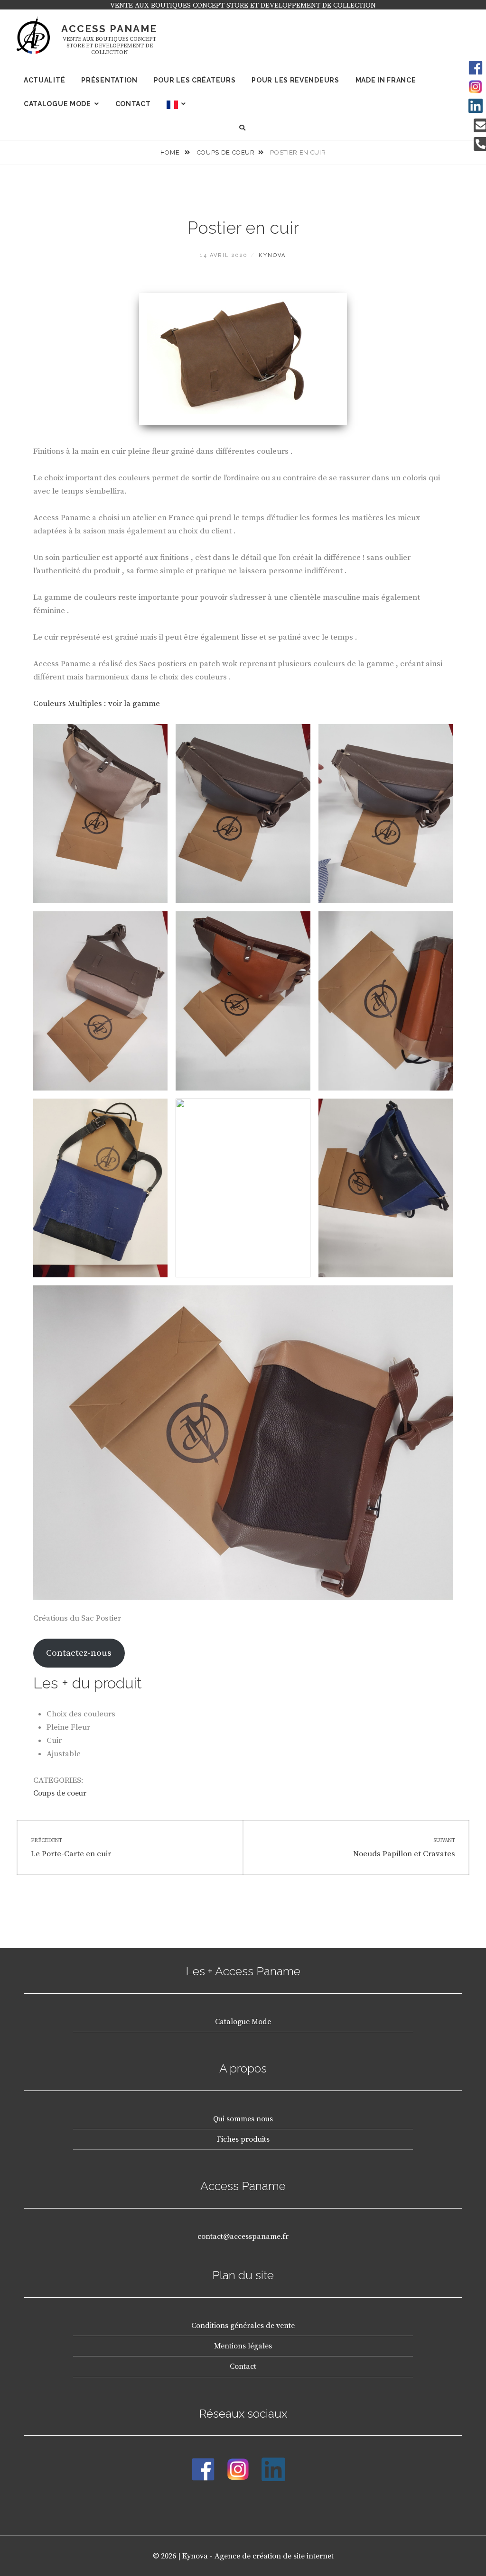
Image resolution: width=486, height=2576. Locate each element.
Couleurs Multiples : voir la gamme (97, 704)
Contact (133, 104)
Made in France (386, 80)
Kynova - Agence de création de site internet (258, 2556)
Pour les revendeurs (295, 80)
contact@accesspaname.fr (243, 2237)
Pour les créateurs (195, 80)
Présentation (109, 80)
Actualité (44, 80)
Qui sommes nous (243, 2119)
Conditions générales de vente (243, 2326)
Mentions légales (243, 2346)
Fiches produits (243, 2139)
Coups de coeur (226, 152)
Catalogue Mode (243, 2022)
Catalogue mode (57, 104)
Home (171, 152)
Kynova (272, 255)
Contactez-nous (79, 1653)
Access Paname (109, 29)
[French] (176, 104)
